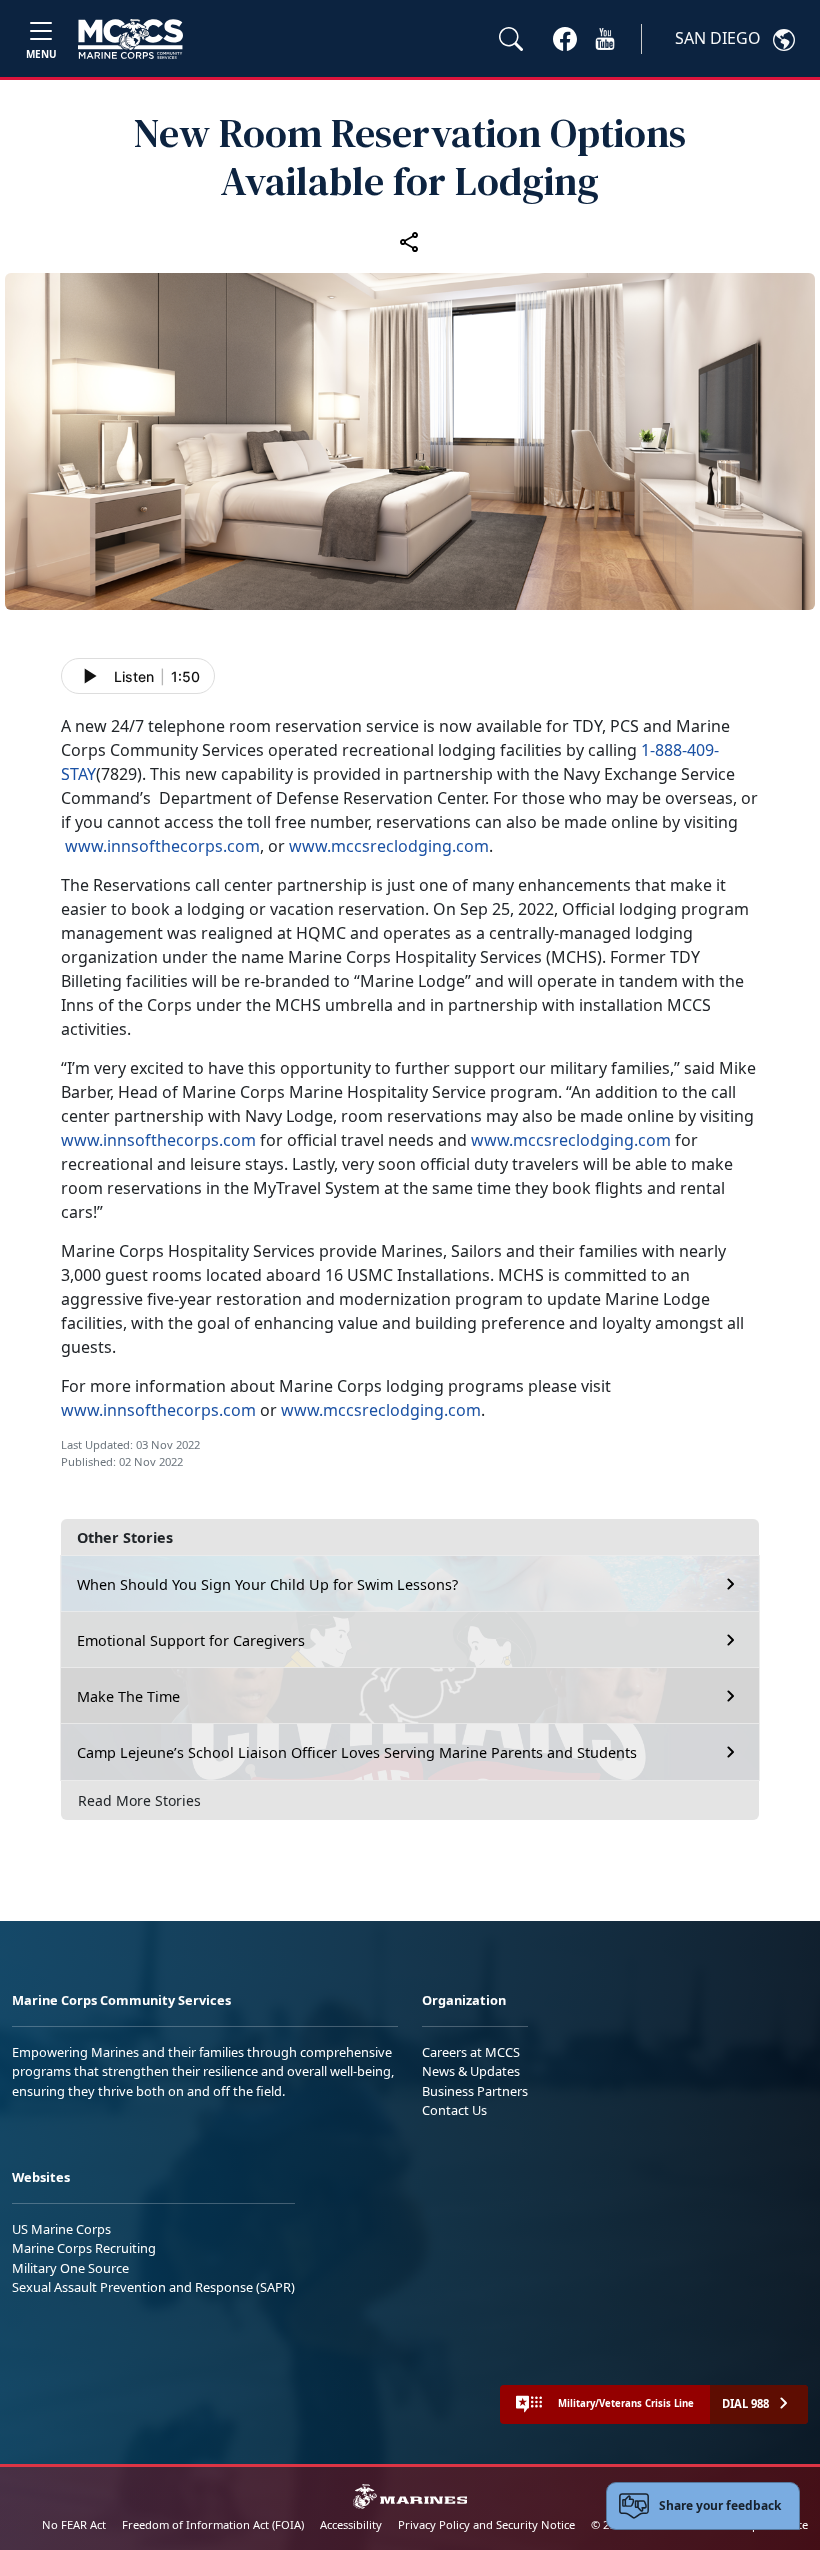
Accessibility (351, 2524)
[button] (565, 38)
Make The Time (128, 1696)
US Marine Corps (61, 2229)
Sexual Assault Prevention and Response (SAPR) (153, 2287)
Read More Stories (139, 1800)
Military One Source (70, 2268)
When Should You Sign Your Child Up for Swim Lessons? (267, 1584)
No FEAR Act (74, 2524)
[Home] (130, 39)
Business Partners (475, 2091)
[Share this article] (410, 241)
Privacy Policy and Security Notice (486, 2524)
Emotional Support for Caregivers (191, 1640)
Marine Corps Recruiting (84, 2248)
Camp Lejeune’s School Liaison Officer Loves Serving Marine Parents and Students (357, 1752)
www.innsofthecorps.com (162, 846)
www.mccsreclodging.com (389, 846)
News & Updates (471, 2071)
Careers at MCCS (471, 2052)
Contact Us (454, 2110)
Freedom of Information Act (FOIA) (213, 2524)
